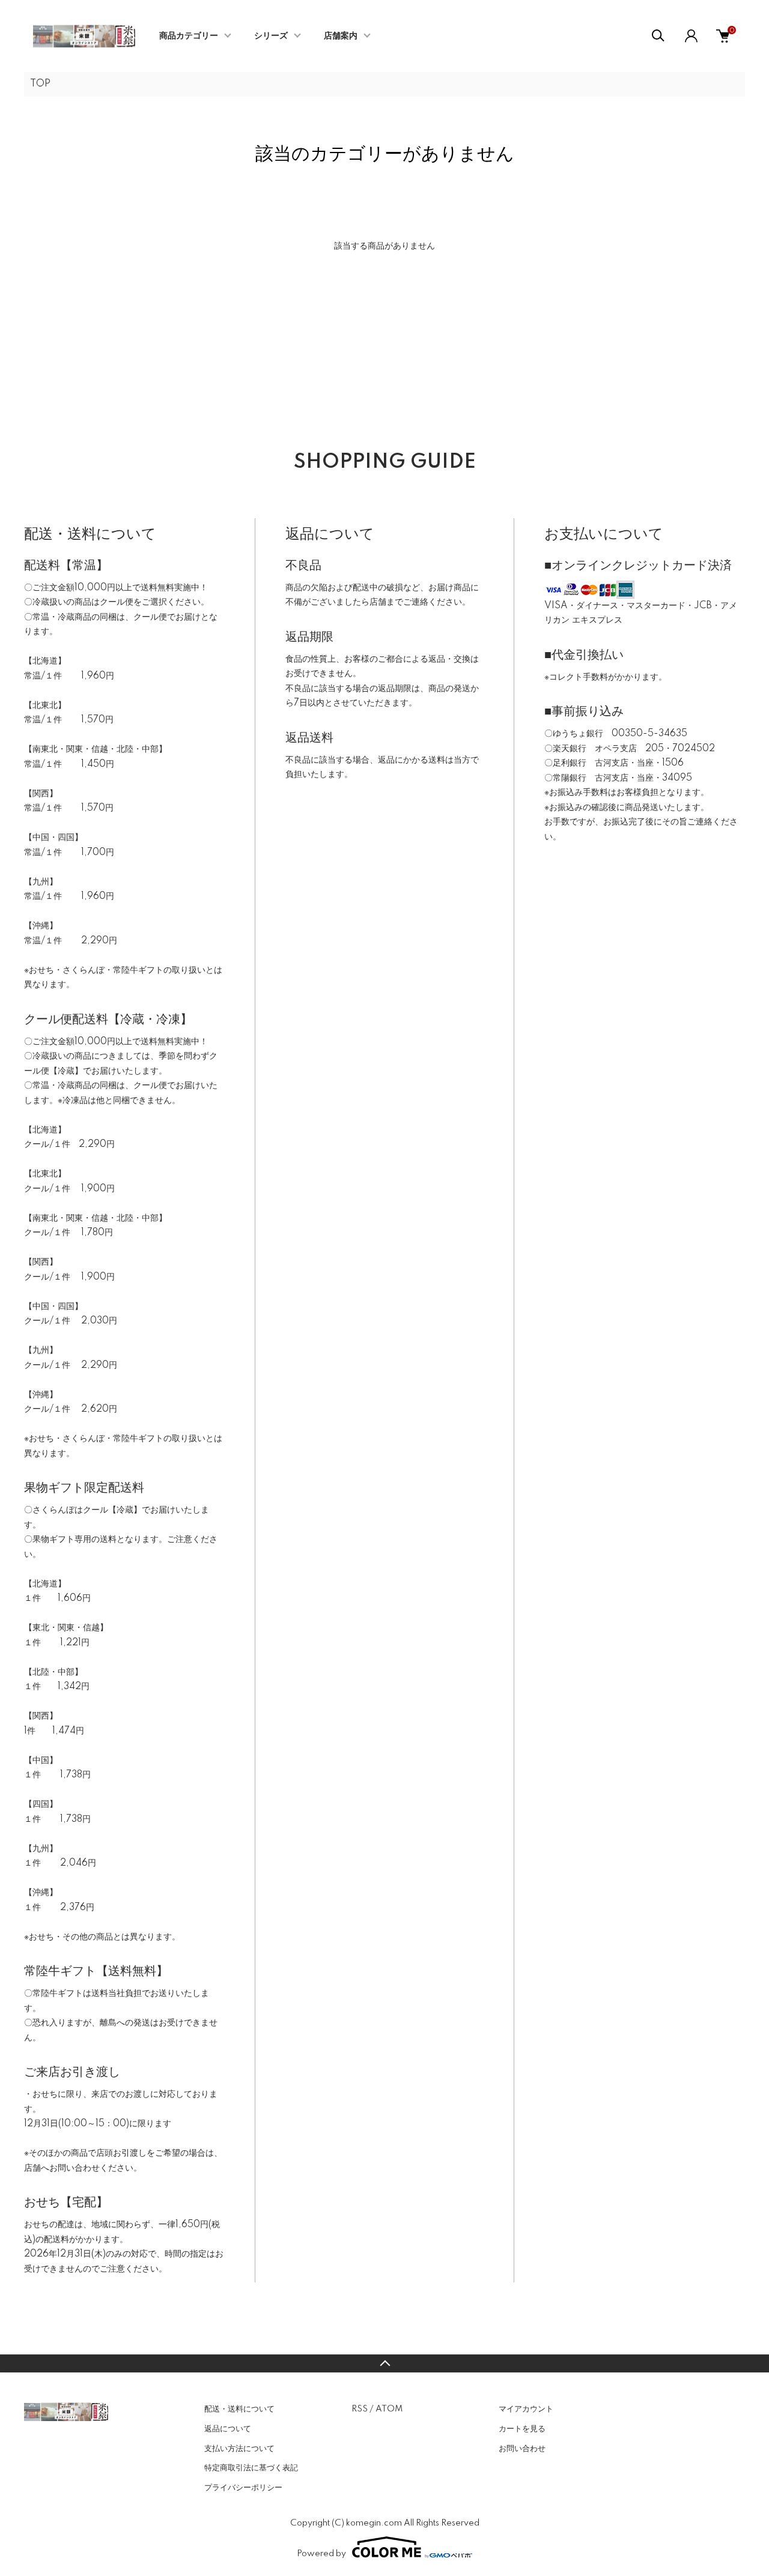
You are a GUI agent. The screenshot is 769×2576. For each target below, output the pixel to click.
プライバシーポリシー (243, 2488)
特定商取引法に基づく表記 (251, 2468)
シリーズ (271, 36)
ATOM (389, 2409)
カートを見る (522, 2429)
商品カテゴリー (189, 36)
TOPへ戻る (384, 2363)
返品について (228, 2429)
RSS (360, 2409)
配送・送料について (239, 2409)
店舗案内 (341, 36)
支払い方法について (239, 2449)
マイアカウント (526, 2409)
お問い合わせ (522, 2449)
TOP (40, 84)
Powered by (321, 2554)
